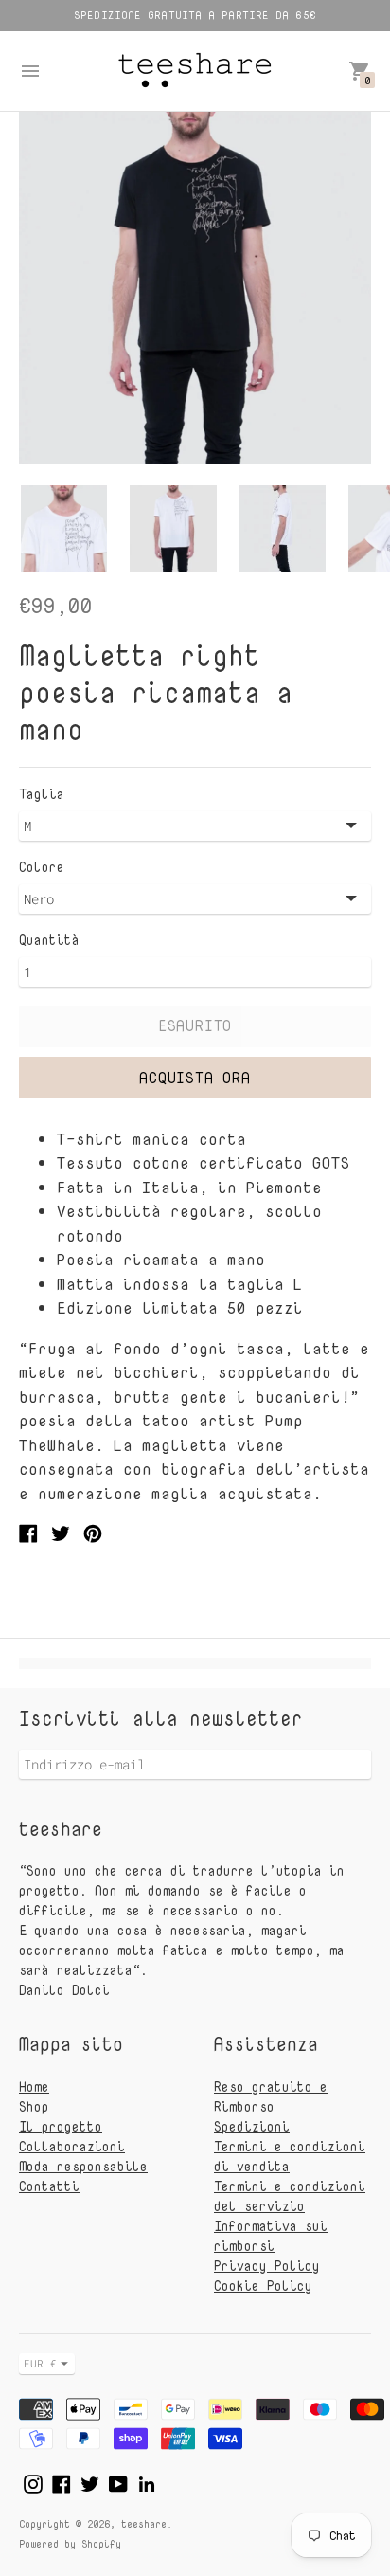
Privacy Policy (267, 2266)
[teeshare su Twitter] (90, 2482)
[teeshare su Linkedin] (147, 2482)
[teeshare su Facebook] (62, 2482)
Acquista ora (195, 1078)
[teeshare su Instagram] (33, 2482)
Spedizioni (252, 2126)
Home (34, 2086)
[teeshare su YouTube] (118, 2482)
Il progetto (61, 2126)
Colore (42, 867)
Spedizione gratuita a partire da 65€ (195, 15)
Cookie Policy (263, 2286)
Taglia (42, 794)
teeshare (144, 2523)
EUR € (40, 2363)
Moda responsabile (83, 2166)
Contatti (49, 2186)
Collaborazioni (72, 2146)
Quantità (49, 940)
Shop (34, 2106)
